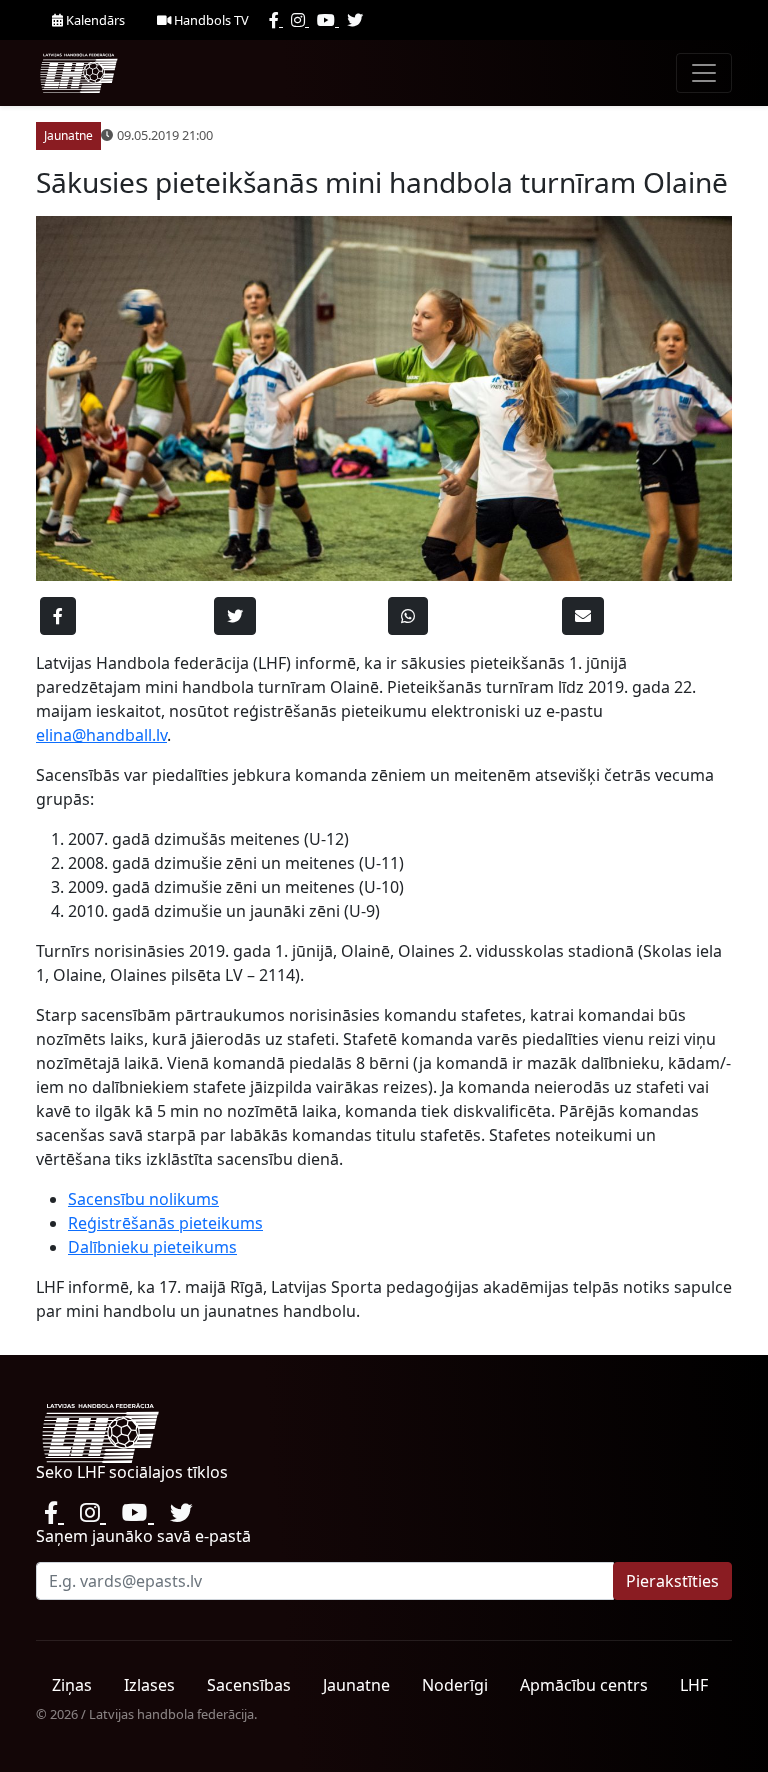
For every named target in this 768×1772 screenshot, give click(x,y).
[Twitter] (355, 20)
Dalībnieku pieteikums (152, 1247)
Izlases (149, 1685)
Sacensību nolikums (143, 1199)
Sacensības (249, 1685)
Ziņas (72, 1685)
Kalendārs (94, 20)
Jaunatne (356, 1685)
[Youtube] (328, 20)
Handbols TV (210, 20)
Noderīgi (455, 1685)
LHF (694, 1685)
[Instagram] (300, 20)
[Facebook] (276, 20)
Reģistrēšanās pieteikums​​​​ (165, 1223)
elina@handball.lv (101, 735)
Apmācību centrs (584, 1685)
